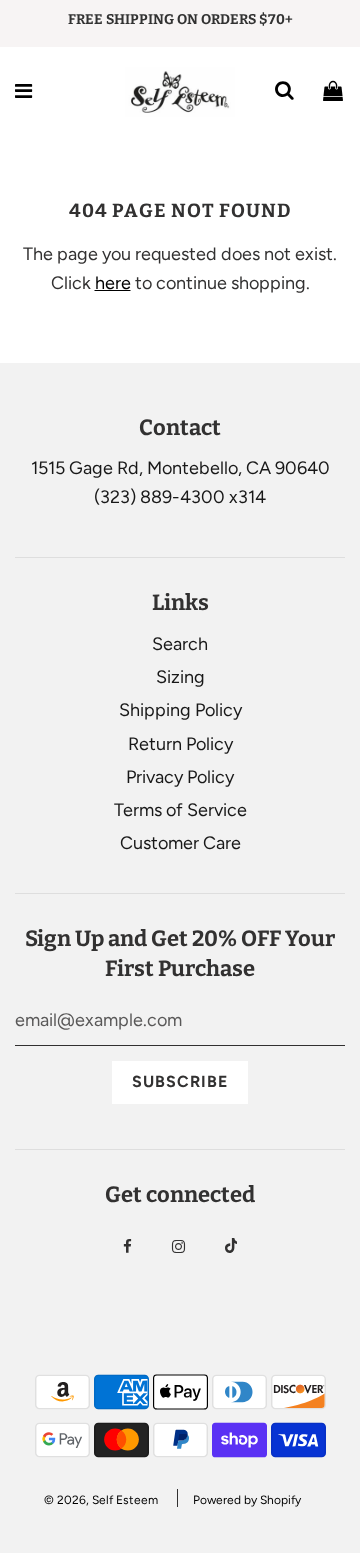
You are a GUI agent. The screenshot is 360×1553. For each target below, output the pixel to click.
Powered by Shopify (247, 1500)
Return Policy (180, 744)
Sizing (180, 677)
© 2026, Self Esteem (101, 1500)
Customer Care (180, 843)
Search (180, 644)
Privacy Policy (180, 777)
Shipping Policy (180, 710)
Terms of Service (180, 810)
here (113, 283)
